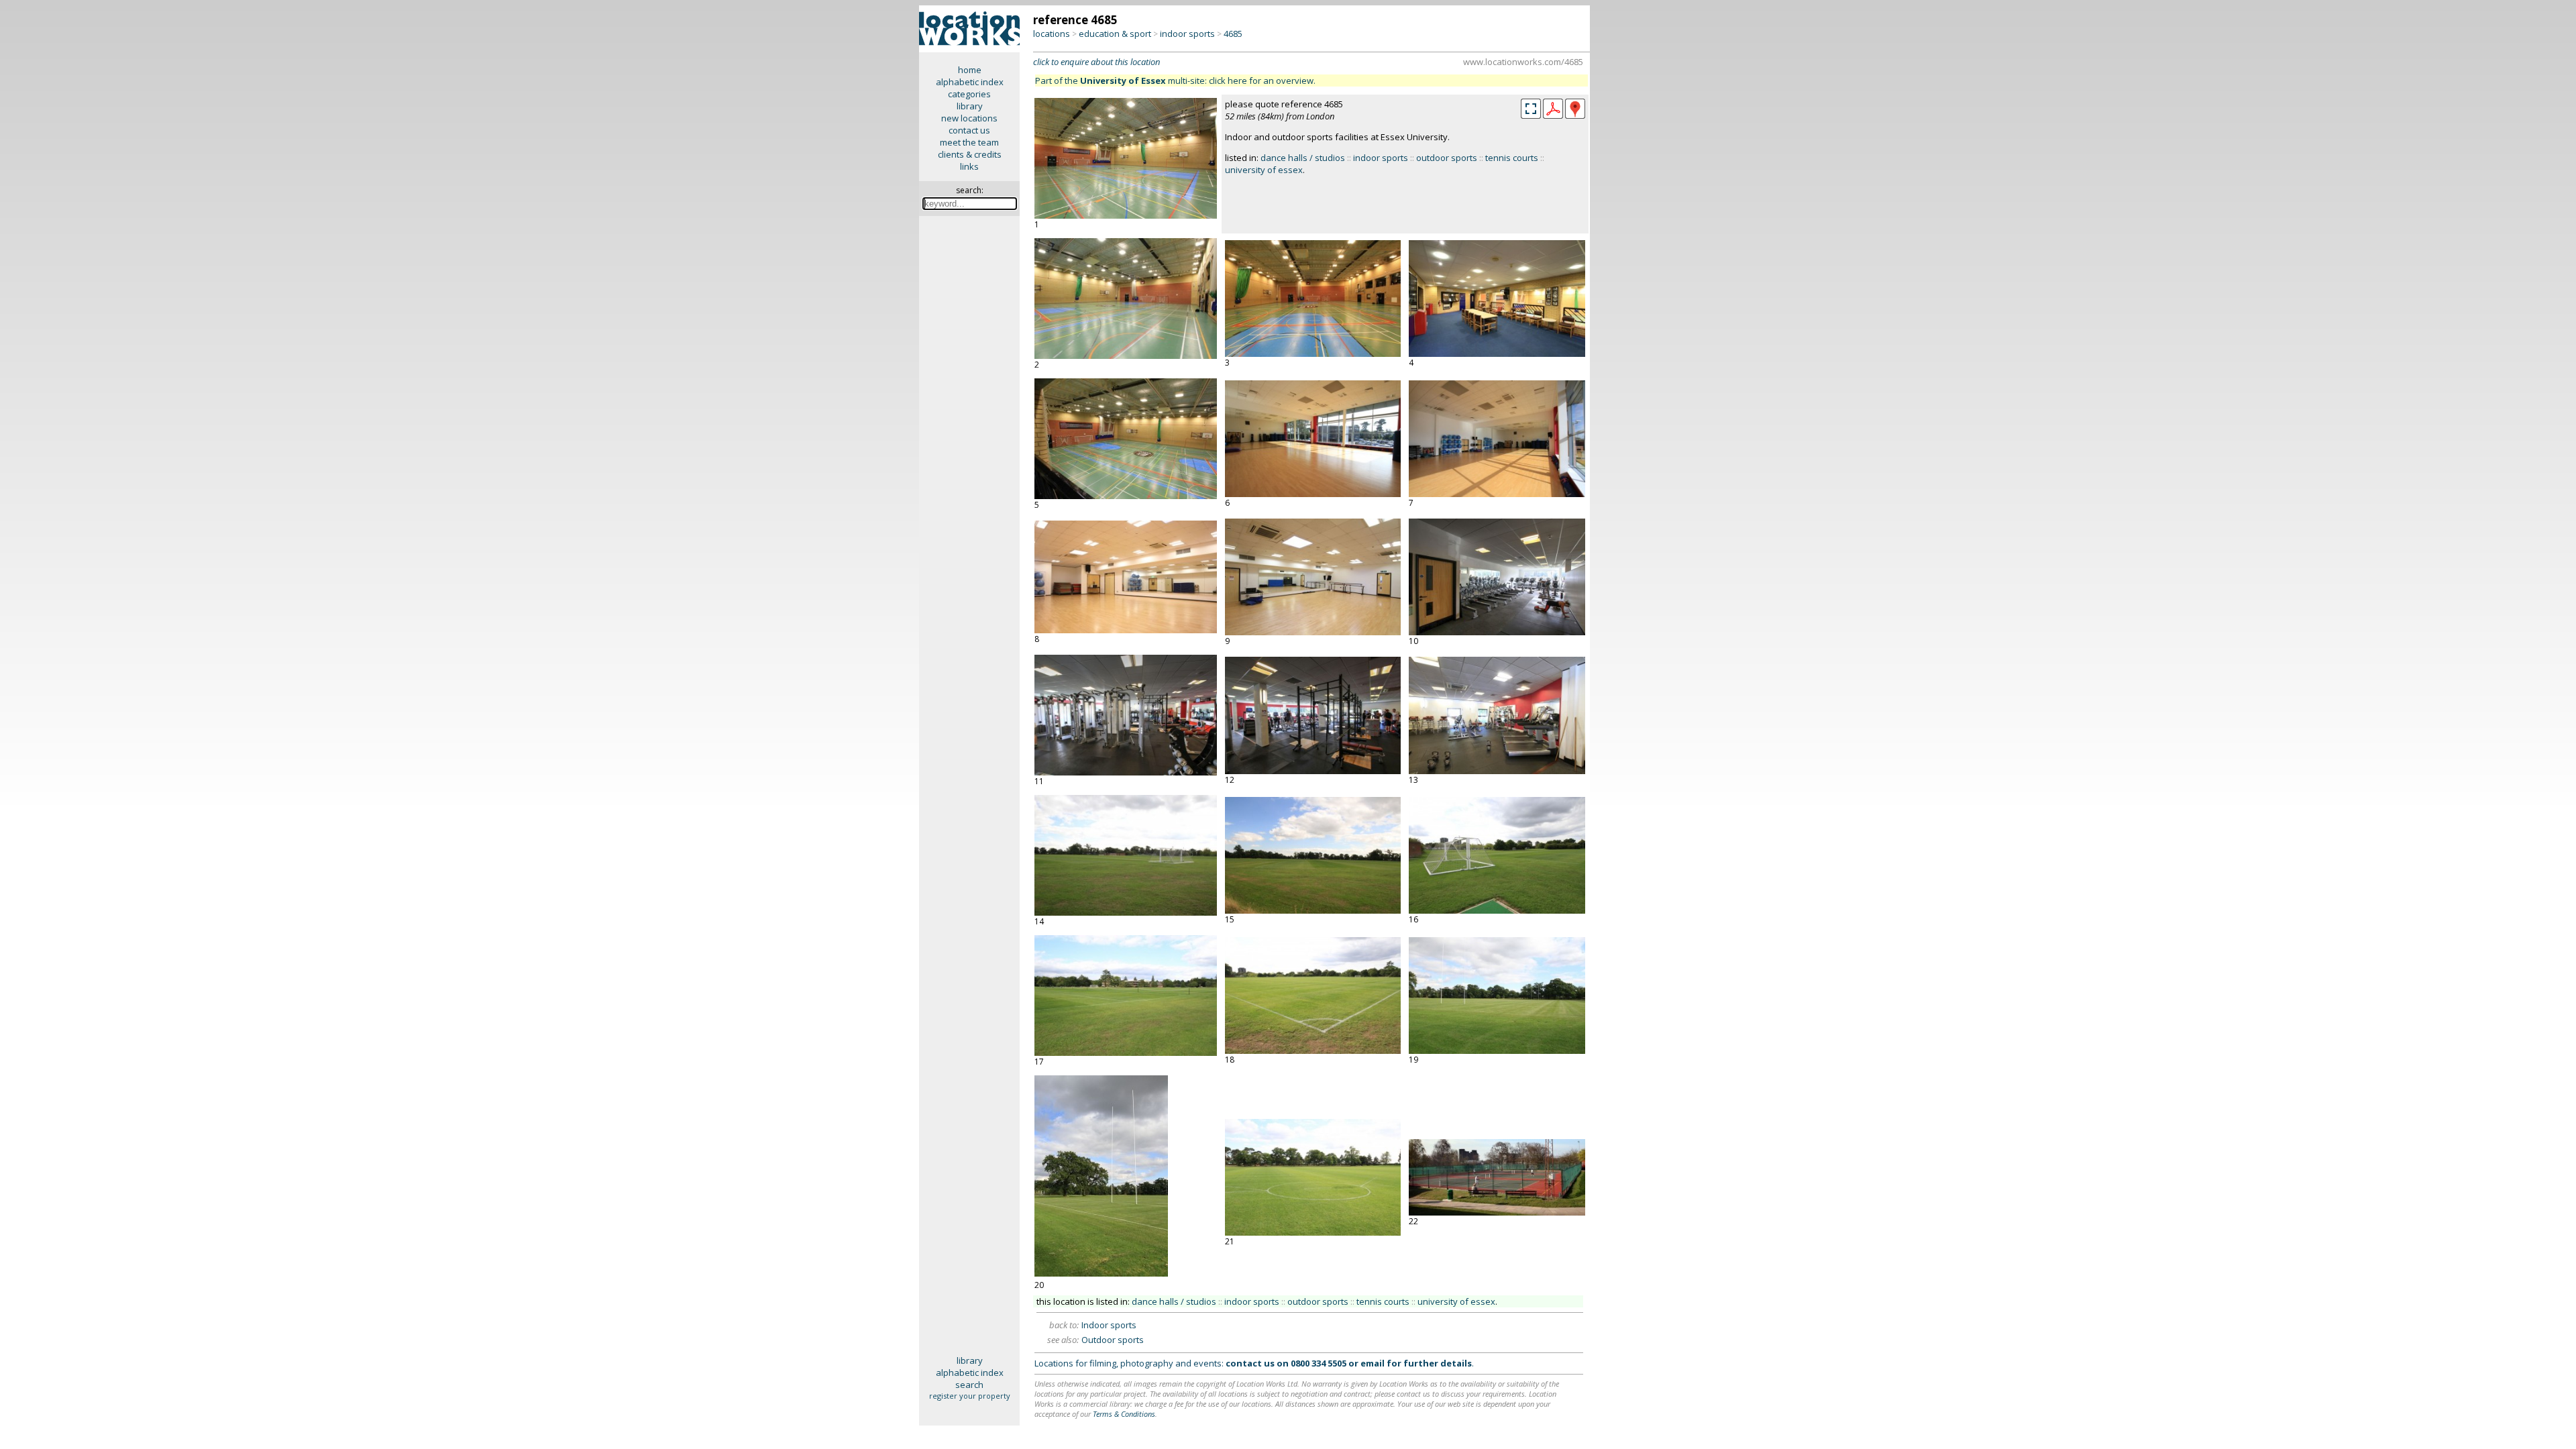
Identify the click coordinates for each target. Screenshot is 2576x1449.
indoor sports (1187, 34)
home (970, 70)
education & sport (1115, 34)
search (969, 1385)
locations (1052, 34)
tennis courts (1512, 158)
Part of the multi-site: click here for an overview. (1175, 80)
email (1373, 1363)
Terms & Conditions (1124, 1414)
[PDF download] (1553, 115)
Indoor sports (1109, 1325)
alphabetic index (970, 82)
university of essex (1264, 170)
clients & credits (970, 154)
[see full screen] (1531, 109)
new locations (969, 118)
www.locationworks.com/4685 (1523, 62)
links (969, 166)
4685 (1233, 34)
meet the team (969, 142)
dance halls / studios (1303, 158)
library (970, 106)
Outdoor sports (1113, 1340)
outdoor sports (1447, 158)
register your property (970, 1396)
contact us (969, 130)
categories (969, 94)
